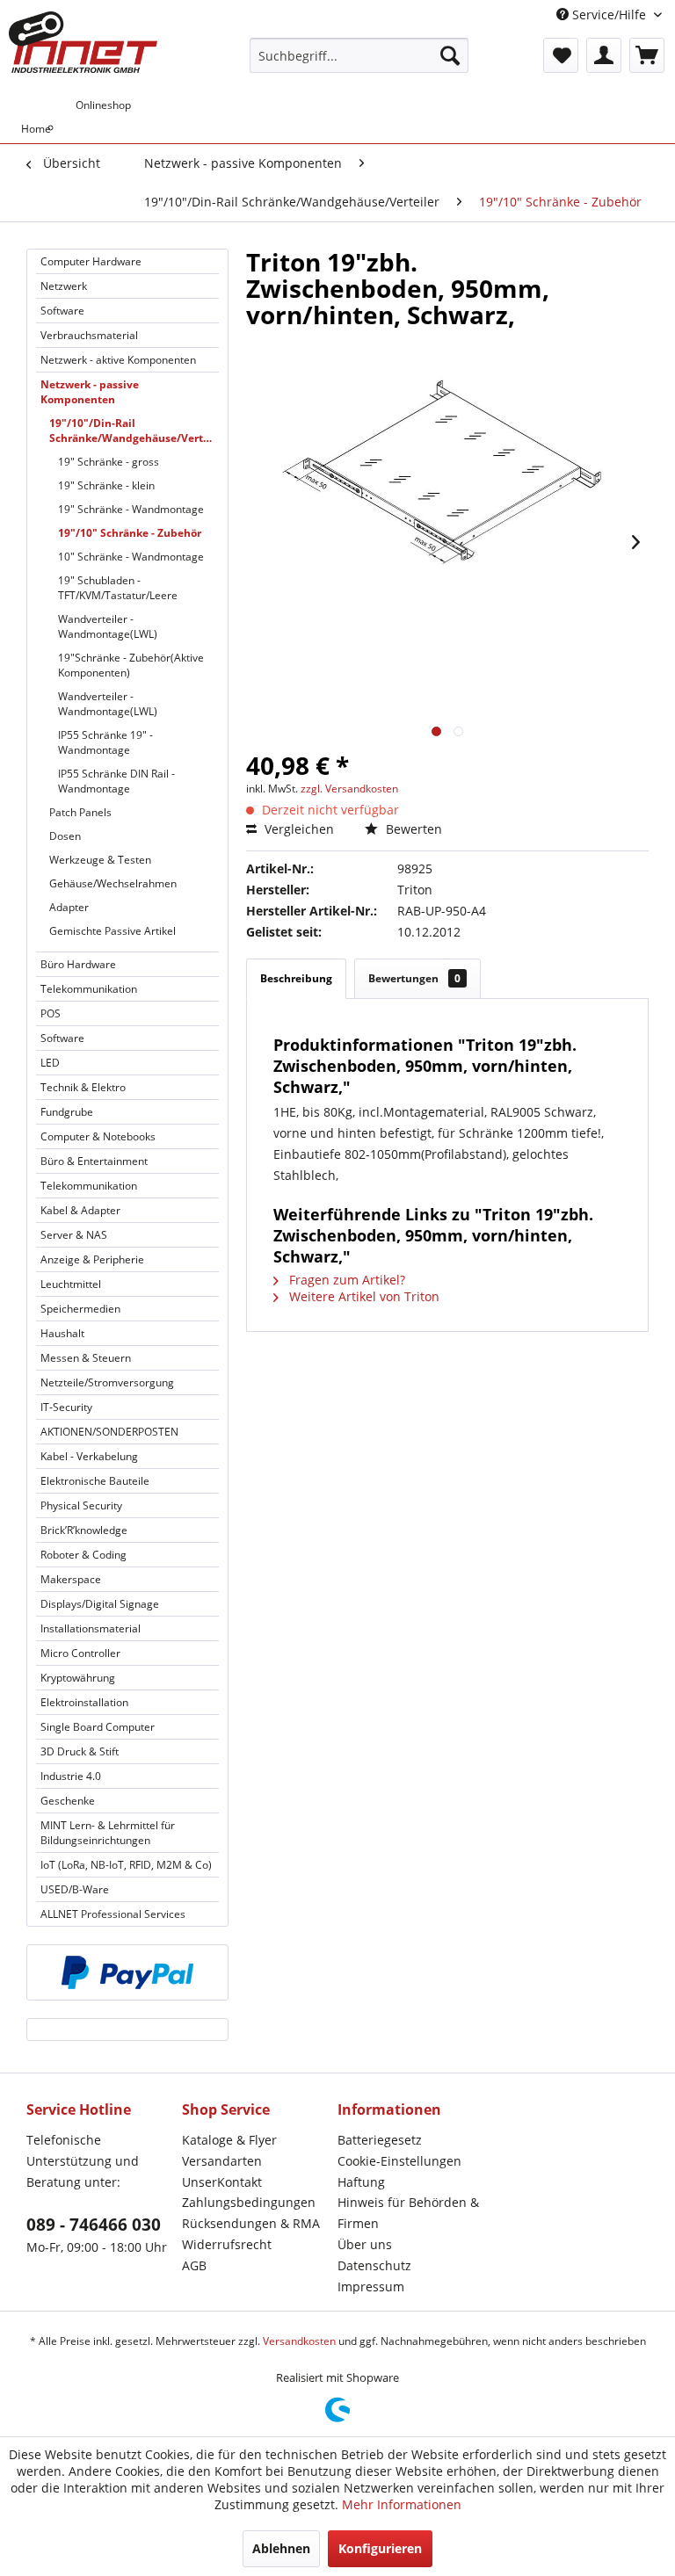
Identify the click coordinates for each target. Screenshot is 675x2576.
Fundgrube (67, 1112)
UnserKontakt (222, 2182)
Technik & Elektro (83, 1087)
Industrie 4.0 (71, 1776)
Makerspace (71, 1579)
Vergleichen (298, 829)
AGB (194, 2265)
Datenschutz (374, 2265)
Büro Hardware (78, 964)
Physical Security (81, 1505)
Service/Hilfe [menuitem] (609, 14)
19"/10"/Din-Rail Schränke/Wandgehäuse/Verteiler (134, 431)
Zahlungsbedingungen (249, 2202)
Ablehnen (281, 2548)
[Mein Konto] (604, 55)
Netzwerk (64, 286)
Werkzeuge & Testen (100, 860)
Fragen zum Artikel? (345, 1280)
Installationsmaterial (91, 1628)
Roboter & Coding (83, 1555)
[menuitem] (359, 55)
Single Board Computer (98, 1727)
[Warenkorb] (647, 55)
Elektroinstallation (84, 1702)
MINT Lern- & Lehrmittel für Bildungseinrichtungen (108, 1833)
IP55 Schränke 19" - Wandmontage (105, 742)
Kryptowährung (78, 1678)
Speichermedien (80, 1309)
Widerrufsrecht (227, 2244)
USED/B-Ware (75, 1889)
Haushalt (62, 1333)
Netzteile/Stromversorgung (107, 1382)
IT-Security (66, 1407)
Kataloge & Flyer (229, 2140)
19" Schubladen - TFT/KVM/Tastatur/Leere (118, 588)
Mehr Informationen (402, 2504)
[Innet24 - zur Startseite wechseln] (83, 42)
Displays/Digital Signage (100, 1604)
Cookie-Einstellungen (399, 2161)
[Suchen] (450, 55)
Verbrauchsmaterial (89, 335)
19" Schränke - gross (109, 462)
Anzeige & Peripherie (92, 1259)
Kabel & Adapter (80, 1210)
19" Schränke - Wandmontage (131, 509)
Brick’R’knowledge (84, 1530)
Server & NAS (74, 1235)
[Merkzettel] (561, 55)
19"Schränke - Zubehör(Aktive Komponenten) (131, 665)
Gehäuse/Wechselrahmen (113, 883)
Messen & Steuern (86, 1358)
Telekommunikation (89, 989)
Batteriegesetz (380, 2140)
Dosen (65, 836)
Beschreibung (296, 978)
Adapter (69, 907)
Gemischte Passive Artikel (112, 931)
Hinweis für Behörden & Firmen (408, 2213)
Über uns (365, 2244)
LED (50, 1063)
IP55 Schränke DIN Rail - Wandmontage (116, 781)
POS (51, 1013)
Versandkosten (299, 2341)
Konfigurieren (380, 2548)
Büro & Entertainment (94, 1161)
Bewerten (412, 829)
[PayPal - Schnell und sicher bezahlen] (127, 1972)
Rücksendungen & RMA (251, 2223)
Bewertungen (414, 978)
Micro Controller (80, 1653)
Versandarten (222, 2161)
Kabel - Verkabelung (89, 1456)
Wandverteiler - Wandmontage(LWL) (108, 626)
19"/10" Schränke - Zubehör (130, 533)
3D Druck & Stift (80, 1751)
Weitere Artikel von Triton (363, 1296)
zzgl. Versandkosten (349, 789)
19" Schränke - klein (106, 485)
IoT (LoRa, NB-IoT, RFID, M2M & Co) (126, 1865)
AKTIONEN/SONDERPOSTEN (109, 1432)
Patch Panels (80, 812)
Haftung (361, 2182)
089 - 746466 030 (94, 2225)
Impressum (371, 2287)
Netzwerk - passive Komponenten (90, 392)
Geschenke (68, 1801)
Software (62, 311)
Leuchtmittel (71, 1284)
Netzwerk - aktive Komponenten (118, 360)
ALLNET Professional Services (113, 1914)
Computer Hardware (91, 261)
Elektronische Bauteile (95, 1481)
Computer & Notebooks (98, 1136)
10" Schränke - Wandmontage (131, 557)
